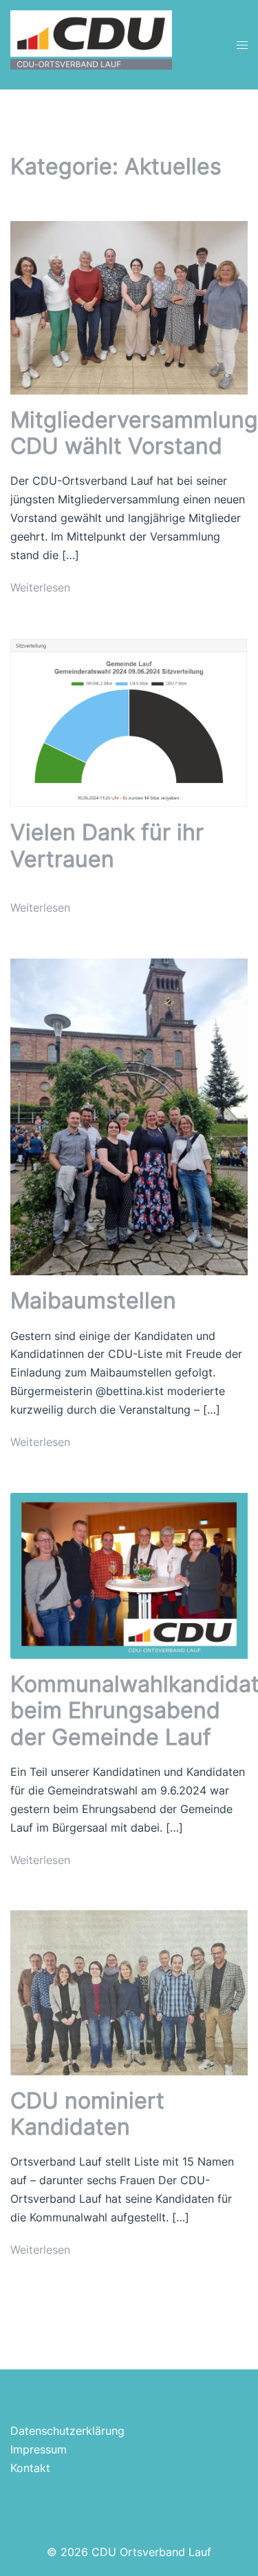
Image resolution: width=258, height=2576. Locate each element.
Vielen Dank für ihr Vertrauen (107, 845)
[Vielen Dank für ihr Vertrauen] (129, 722)
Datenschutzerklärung (67, 2431)
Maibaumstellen (93, 1300)
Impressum (39, 2449)
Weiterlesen (40, 587)
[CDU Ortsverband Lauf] (91, 43)
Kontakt (30, 2468)
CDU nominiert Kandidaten (87, 2114)
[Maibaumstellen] (129, 1116)
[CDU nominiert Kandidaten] (129, 1991)
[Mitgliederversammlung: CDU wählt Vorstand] (129, 306)
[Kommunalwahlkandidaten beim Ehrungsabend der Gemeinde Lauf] (129, 1575)
